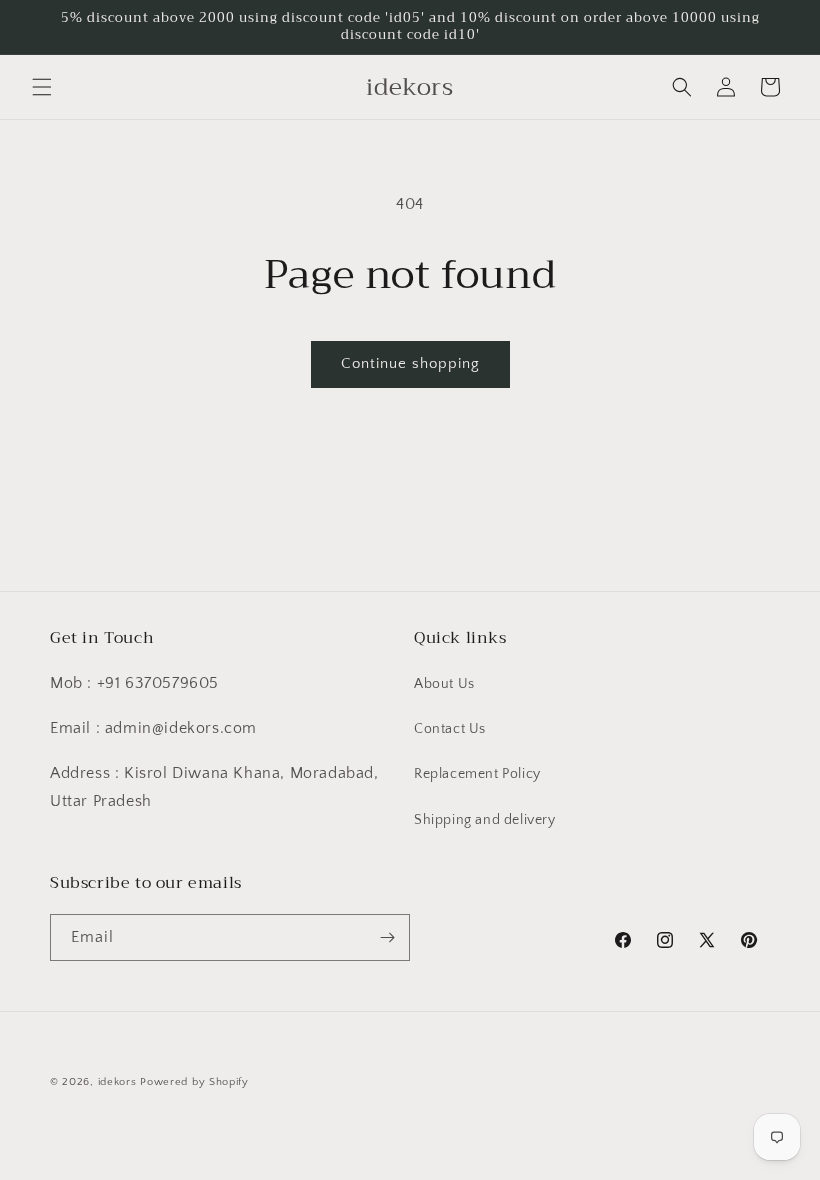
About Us (444, 684)
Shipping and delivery (485, 820)
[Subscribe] (387, 937)
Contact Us (450, 729)
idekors (117, 1082)
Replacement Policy (477, 774)
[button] (42, 87)
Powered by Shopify (194, 1082)
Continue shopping (410, 363)
